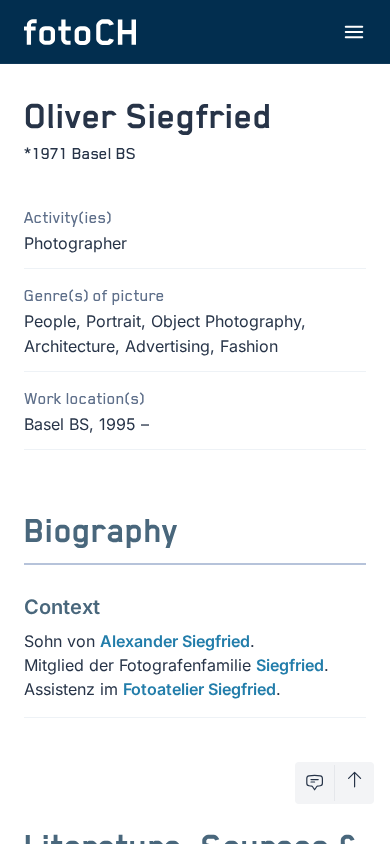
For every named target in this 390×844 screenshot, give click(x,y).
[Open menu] (354, 32)
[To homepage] (80, 32)
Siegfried (290, 665)
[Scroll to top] (354, 783)
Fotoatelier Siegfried (199, 689)
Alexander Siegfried (175, 641)
